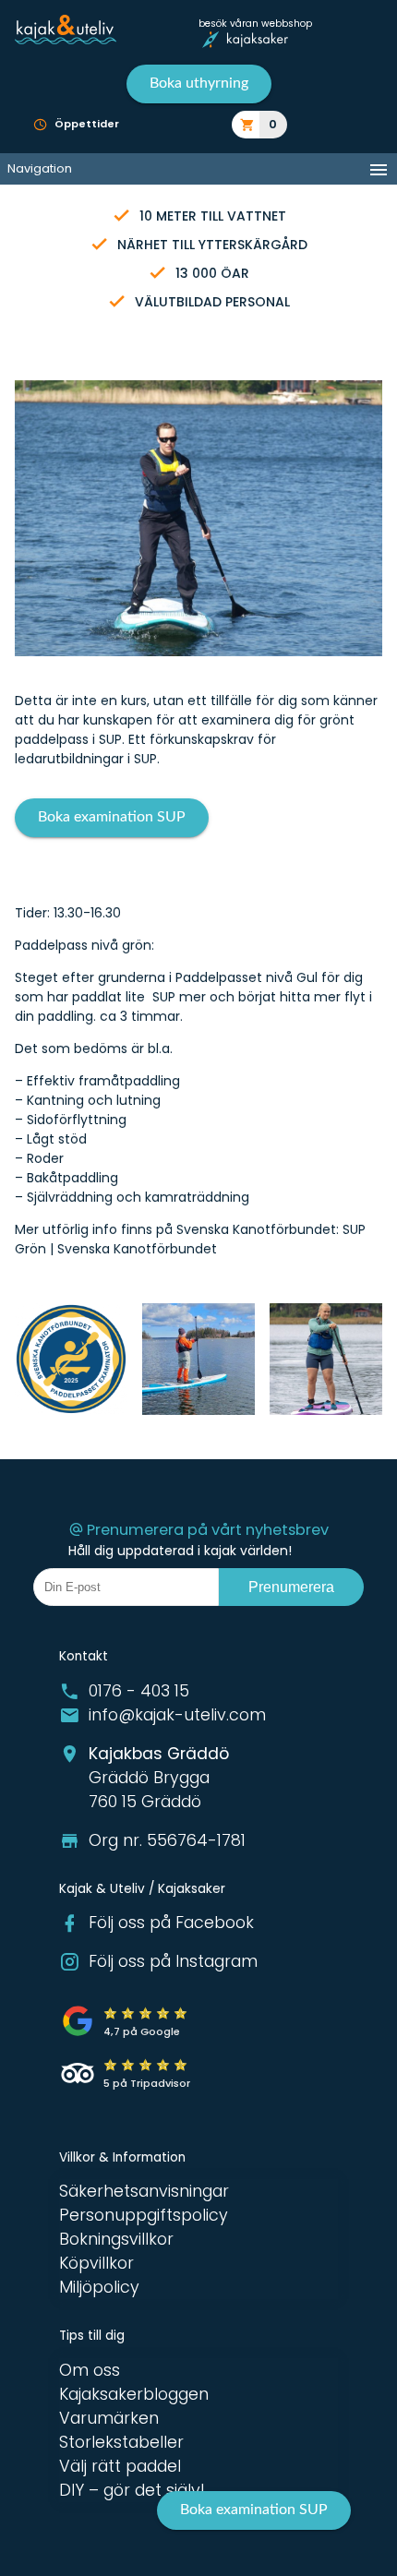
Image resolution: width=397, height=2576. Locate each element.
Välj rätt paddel (120, 2466)
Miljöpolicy (99, 2287)
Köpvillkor (96, 2263)
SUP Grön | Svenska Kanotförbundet (190, 1239)
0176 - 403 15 (139, 1691)
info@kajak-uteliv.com (177, 1715)
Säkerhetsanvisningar (144, 2191)
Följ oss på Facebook (171, 1923)
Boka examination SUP (112, 817)
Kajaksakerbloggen (134, 2394)
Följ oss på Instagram (173, 1961)
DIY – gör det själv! (132, 2490)
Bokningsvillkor (116, 2239)
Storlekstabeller (121, 2442)
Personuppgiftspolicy (144, 2215)
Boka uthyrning (199, 83)
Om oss (90, 2370)
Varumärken (109, 2418)
